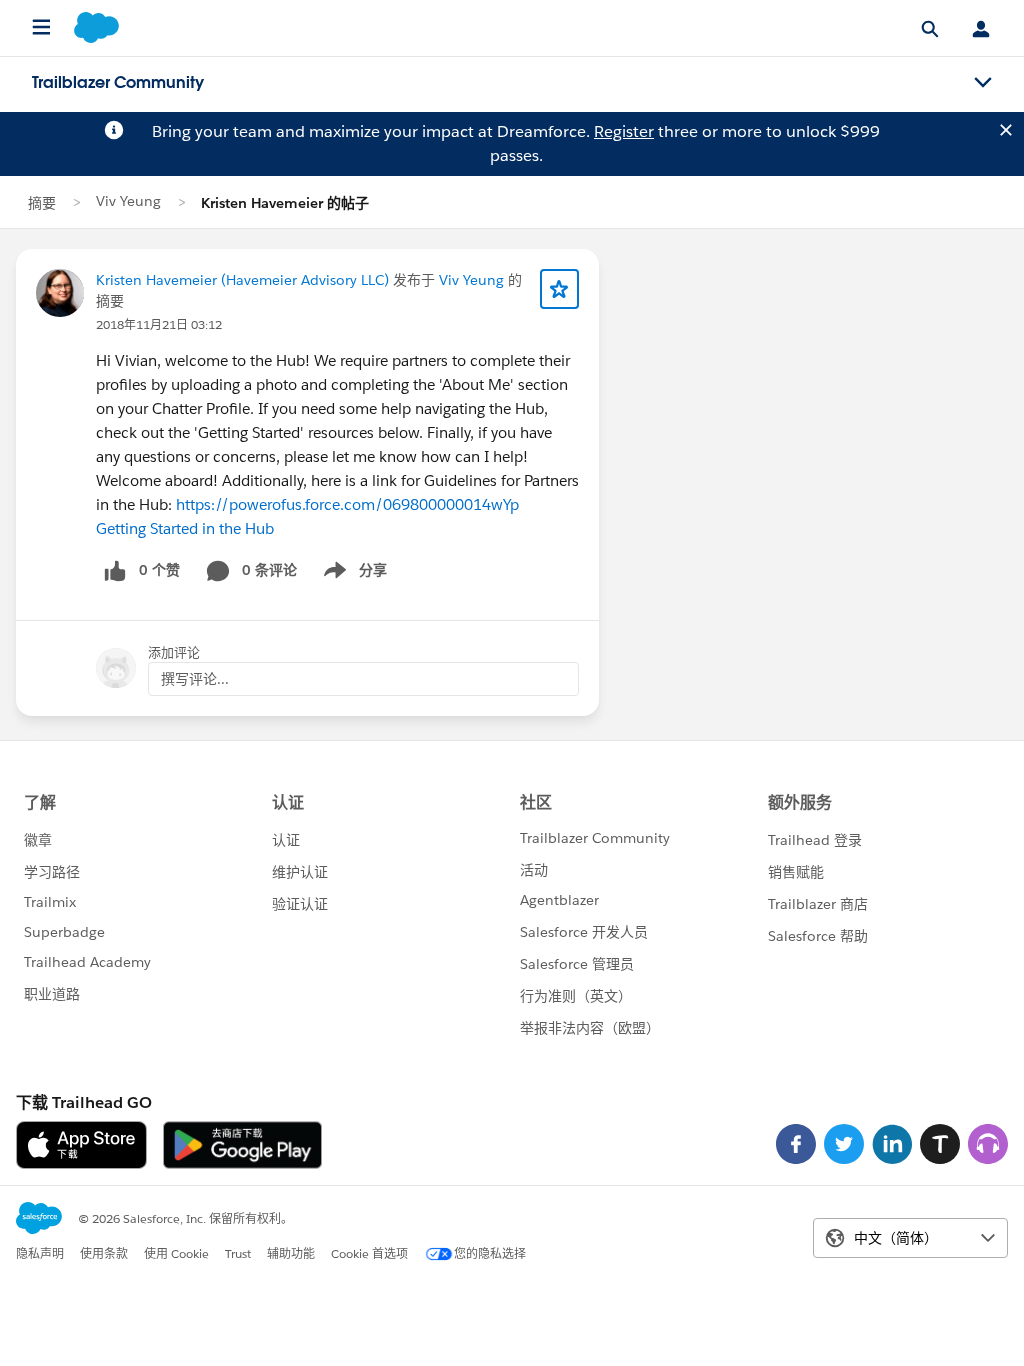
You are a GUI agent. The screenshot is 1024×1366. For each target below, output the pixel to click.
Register (624, 131)
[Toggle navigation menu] (983, 83)
